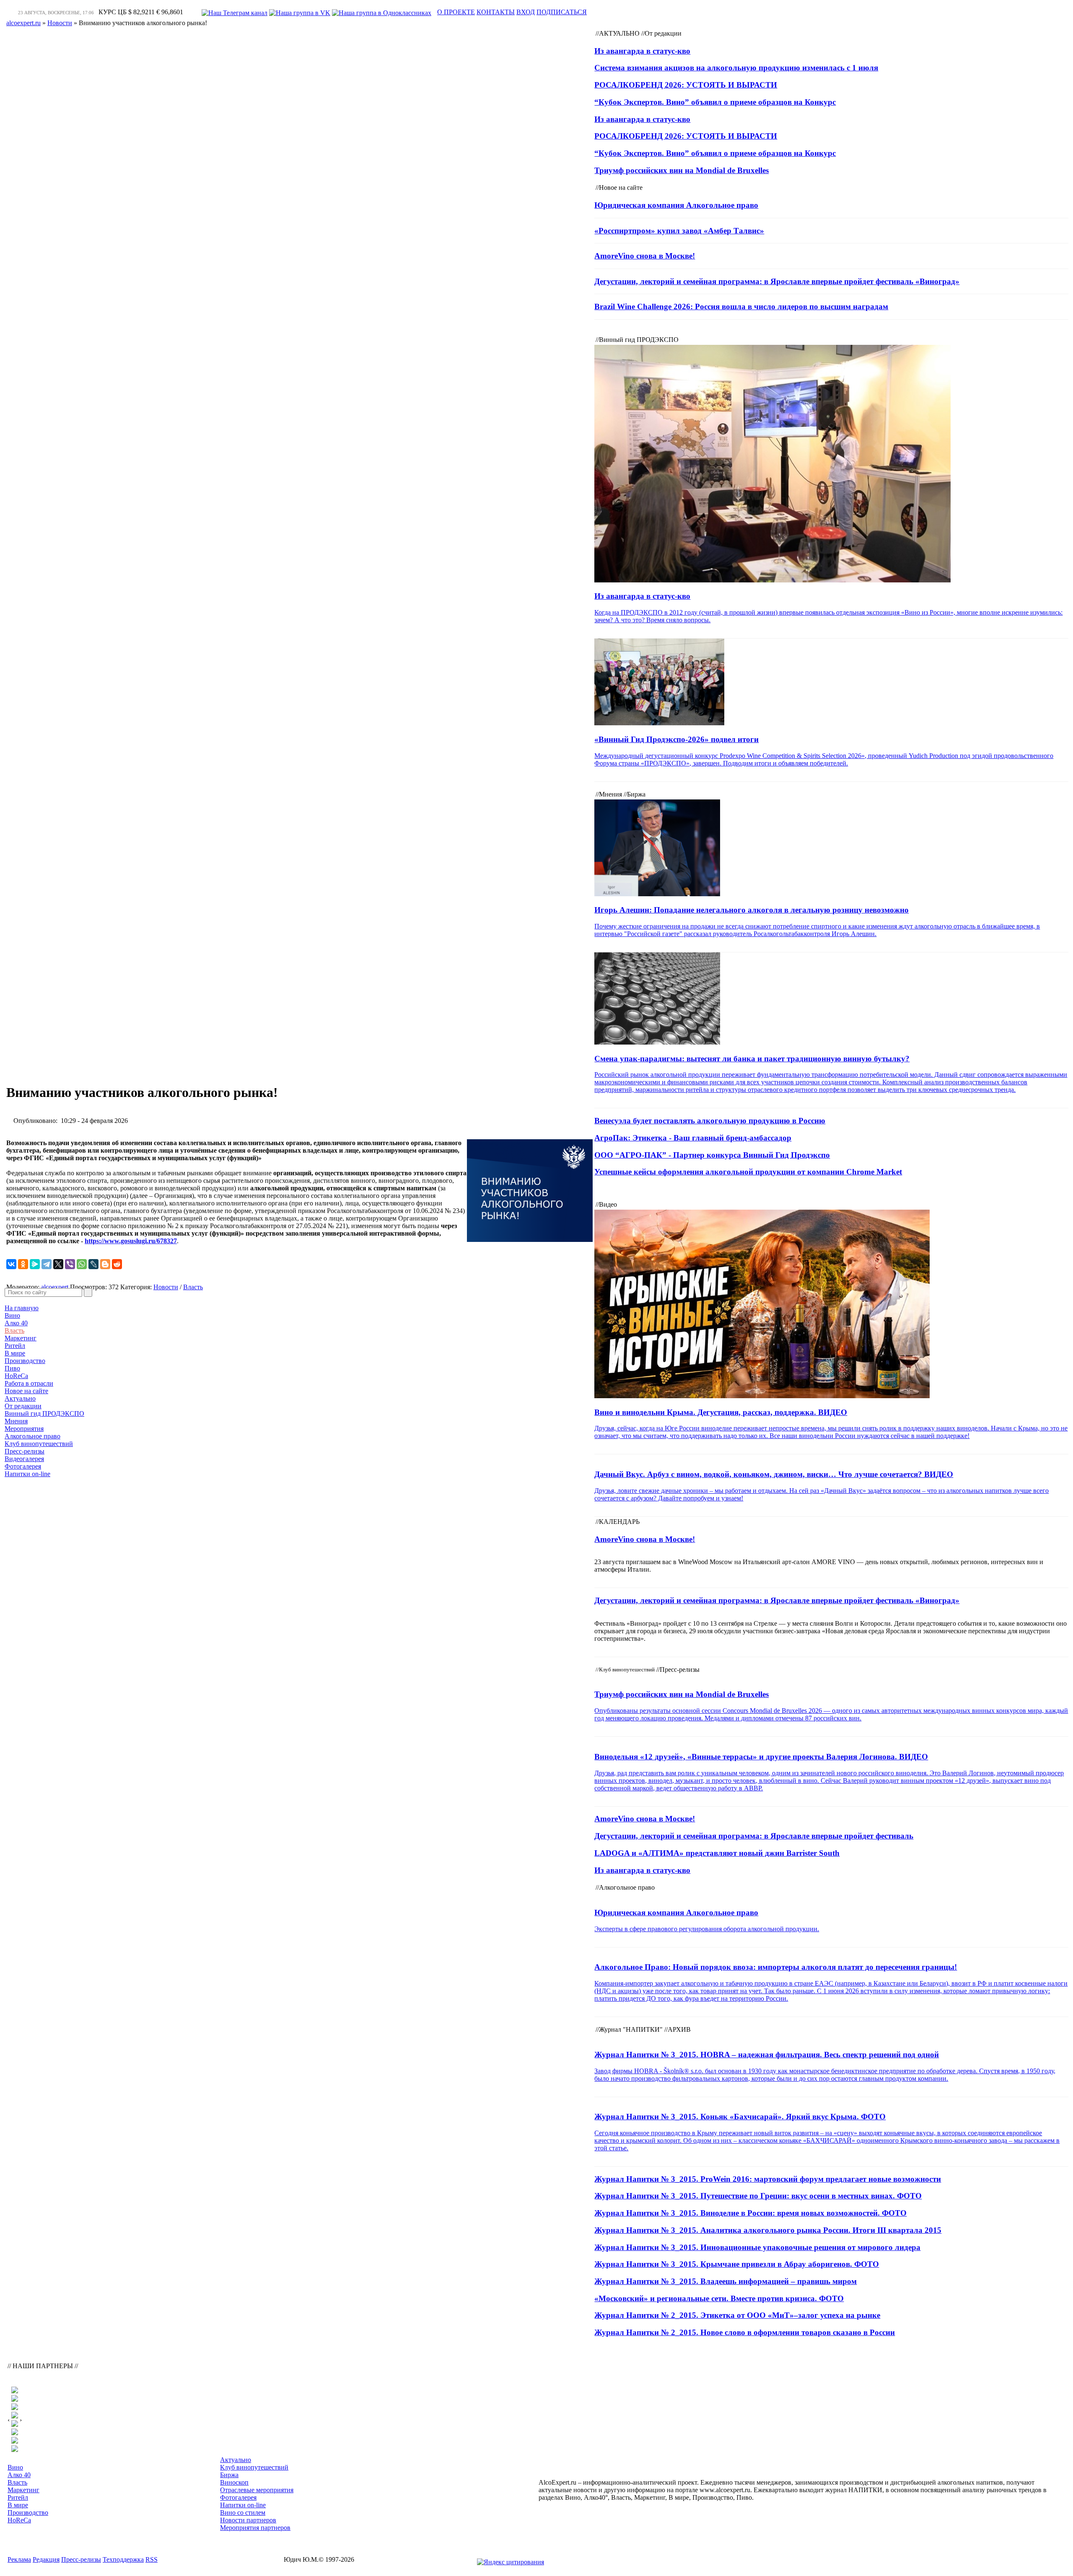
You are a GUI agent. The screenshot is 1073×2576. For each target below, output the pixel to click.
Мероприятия (24, 1429)
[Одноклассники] (23, 1264)
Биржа (229, 2475)
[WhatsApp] (82, 1264)
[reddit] (117, 1264)
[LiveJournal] (93, 1264)
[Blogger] (105, 1264)
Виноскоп (234, 2482)
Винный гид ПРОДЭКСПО (44, 1413)
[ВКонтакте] (11, 1264)
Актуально (20, 1398)
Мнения (16, 1421)
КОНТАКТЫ (496, 12)
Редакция (46, 2559)
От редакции (23, 1406)
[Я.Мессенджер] (35, 1264)
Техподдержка (123, 2559)
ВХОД (526, 12)
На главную (22, 1308)
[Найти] (88, 1292)
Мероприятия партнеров (255, 2528)
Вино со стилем (243, 2513)
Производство (25, 1361)
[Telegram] (47, 1264)
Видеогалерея (24, 1459)
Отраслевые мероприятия (257, 2490)
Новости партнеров (248, 2520)
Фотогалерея (23, 1466)
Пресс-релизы (25, 1451)
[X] (58, 1264)
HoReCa (16, 1376)
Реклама (19, 2559)
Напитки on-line (27, 1474)
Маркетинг (21, 1338)
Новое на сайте (26, 1391)
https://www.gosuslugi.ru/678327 (131, 1241)
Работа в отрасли (29, 1383)
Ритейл (15, 1346)
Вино (12, 1315)
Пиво (12, 1368)
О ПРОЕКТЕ (456, 12)
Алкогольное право (32, 1436)
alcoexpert (55, 1287)
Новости (166, 1287)
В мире (15, 1353)
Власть (14, 1331)
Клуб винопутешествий (39, 1444)
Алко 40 (16, 1323)
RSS (152, 2559)
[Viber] (70, 1264)
